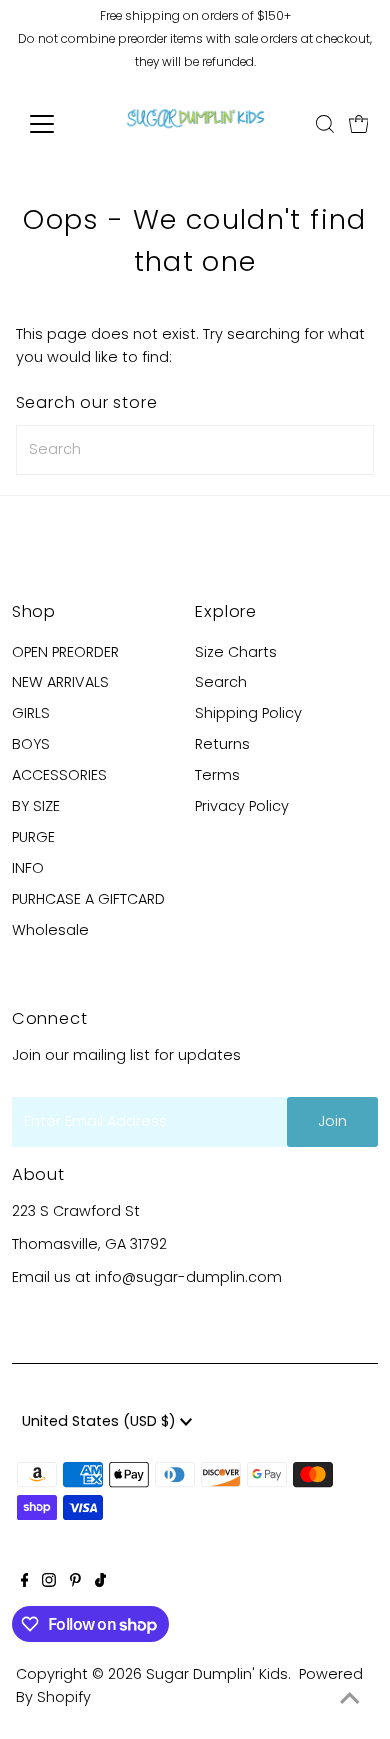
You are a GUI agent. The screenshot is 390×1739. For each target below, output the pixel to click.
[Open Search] (325, 124)
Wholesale (50, 930)
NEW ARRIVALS (60, 682)
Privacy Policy (242, 806)
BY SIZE (36, 806)
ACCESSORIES (59, 775)
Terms (217, 775)
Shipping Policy (248, 713)
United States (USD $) (101, 1421)
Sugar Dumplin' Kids (217, 1674)
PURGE (33, 837)
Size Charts (236, 652)
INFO (28, 868)
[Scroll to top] (350, 1699)
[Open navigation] (58, 124)
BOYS (31, 744)
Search (221, 682)
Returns (222, 744)
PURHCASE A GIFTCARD (88, 899)
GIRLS (31, 713)
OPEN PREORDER (65, 652)
